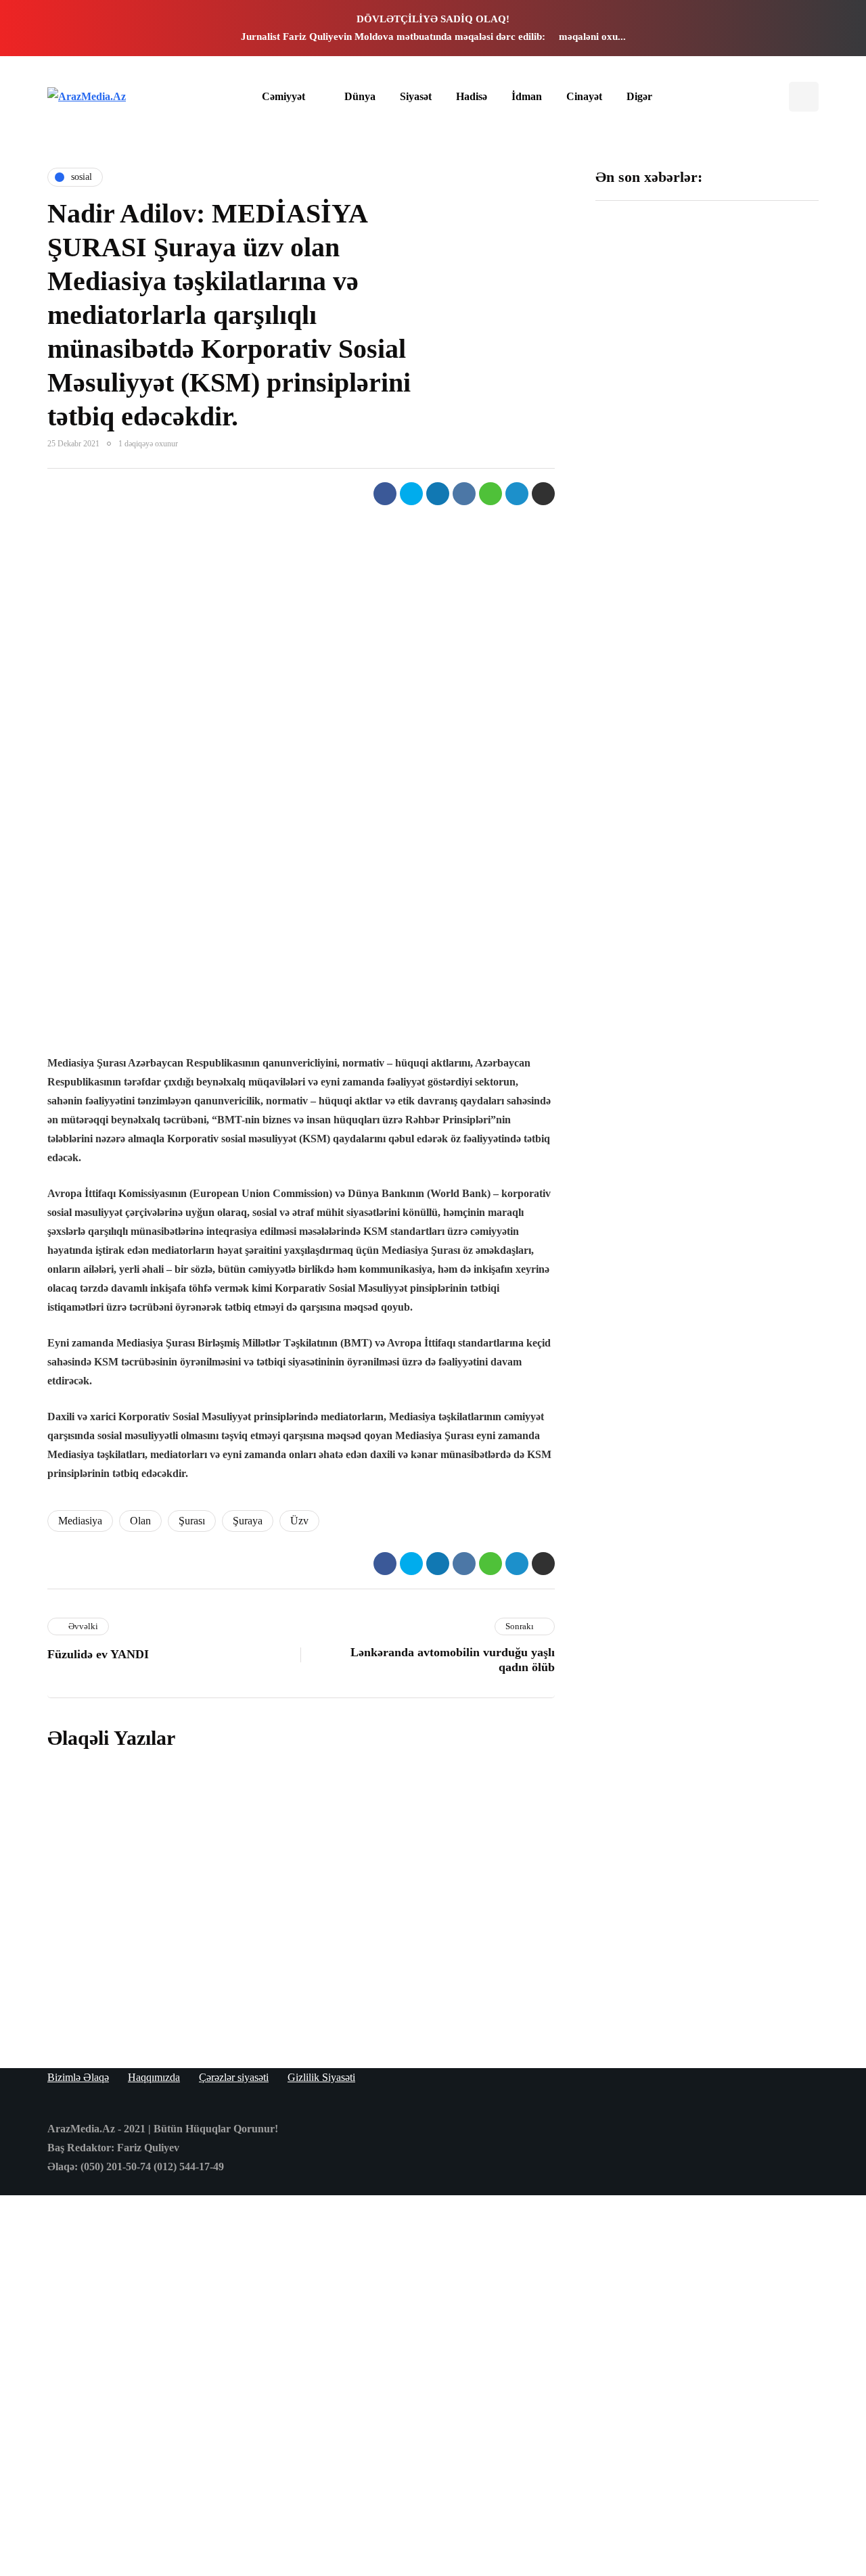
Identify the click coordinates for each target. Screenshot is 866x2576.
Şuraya (248, 1521)
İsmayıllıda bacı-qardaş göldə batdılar (766, 302)
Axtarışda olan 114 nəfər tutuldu (759, 480)
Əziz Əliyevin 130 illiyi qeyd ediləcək (647, 480)
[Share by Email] (543, 494)
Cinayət (584, 96)
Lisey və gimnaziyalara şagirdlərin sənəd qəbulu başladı (648, 638)
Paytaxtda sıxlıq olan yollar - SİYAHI (322, 1993)
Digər (639, 96)
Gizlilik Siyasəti (321, 2077)
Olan (140, 1521)
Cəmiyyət (283, 96)
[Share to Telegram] (517, 494)
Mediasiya (80, 1521)
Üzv (299, 1521)
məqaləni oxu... (592, 37)
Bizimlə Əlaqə (78, 2077)
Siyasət (416, 96)
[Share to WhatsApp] (491, 494)
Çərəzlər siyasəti (234, 2077)
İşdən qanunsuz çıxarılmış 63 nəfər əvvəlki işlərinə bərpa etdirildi (762, 645)
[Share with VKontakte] (464, 494)
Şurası (192, 1521)
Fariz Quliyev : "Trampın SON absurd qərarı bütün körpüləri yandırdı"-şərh (649, 316)
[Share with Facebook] (385, 494)
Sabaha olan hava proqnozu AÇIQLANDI (331, 1901)
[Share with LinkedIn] (438, 494)
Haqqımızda (154, 2077)
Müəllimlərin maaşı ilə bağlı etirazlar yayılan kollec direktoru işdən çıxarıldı (764, 823)
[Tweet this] (411, 494)
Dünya (360, 96)
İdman (527, 96)
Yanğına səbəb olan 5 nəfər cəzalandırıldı (329, 1808)
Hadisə (472, 96)
